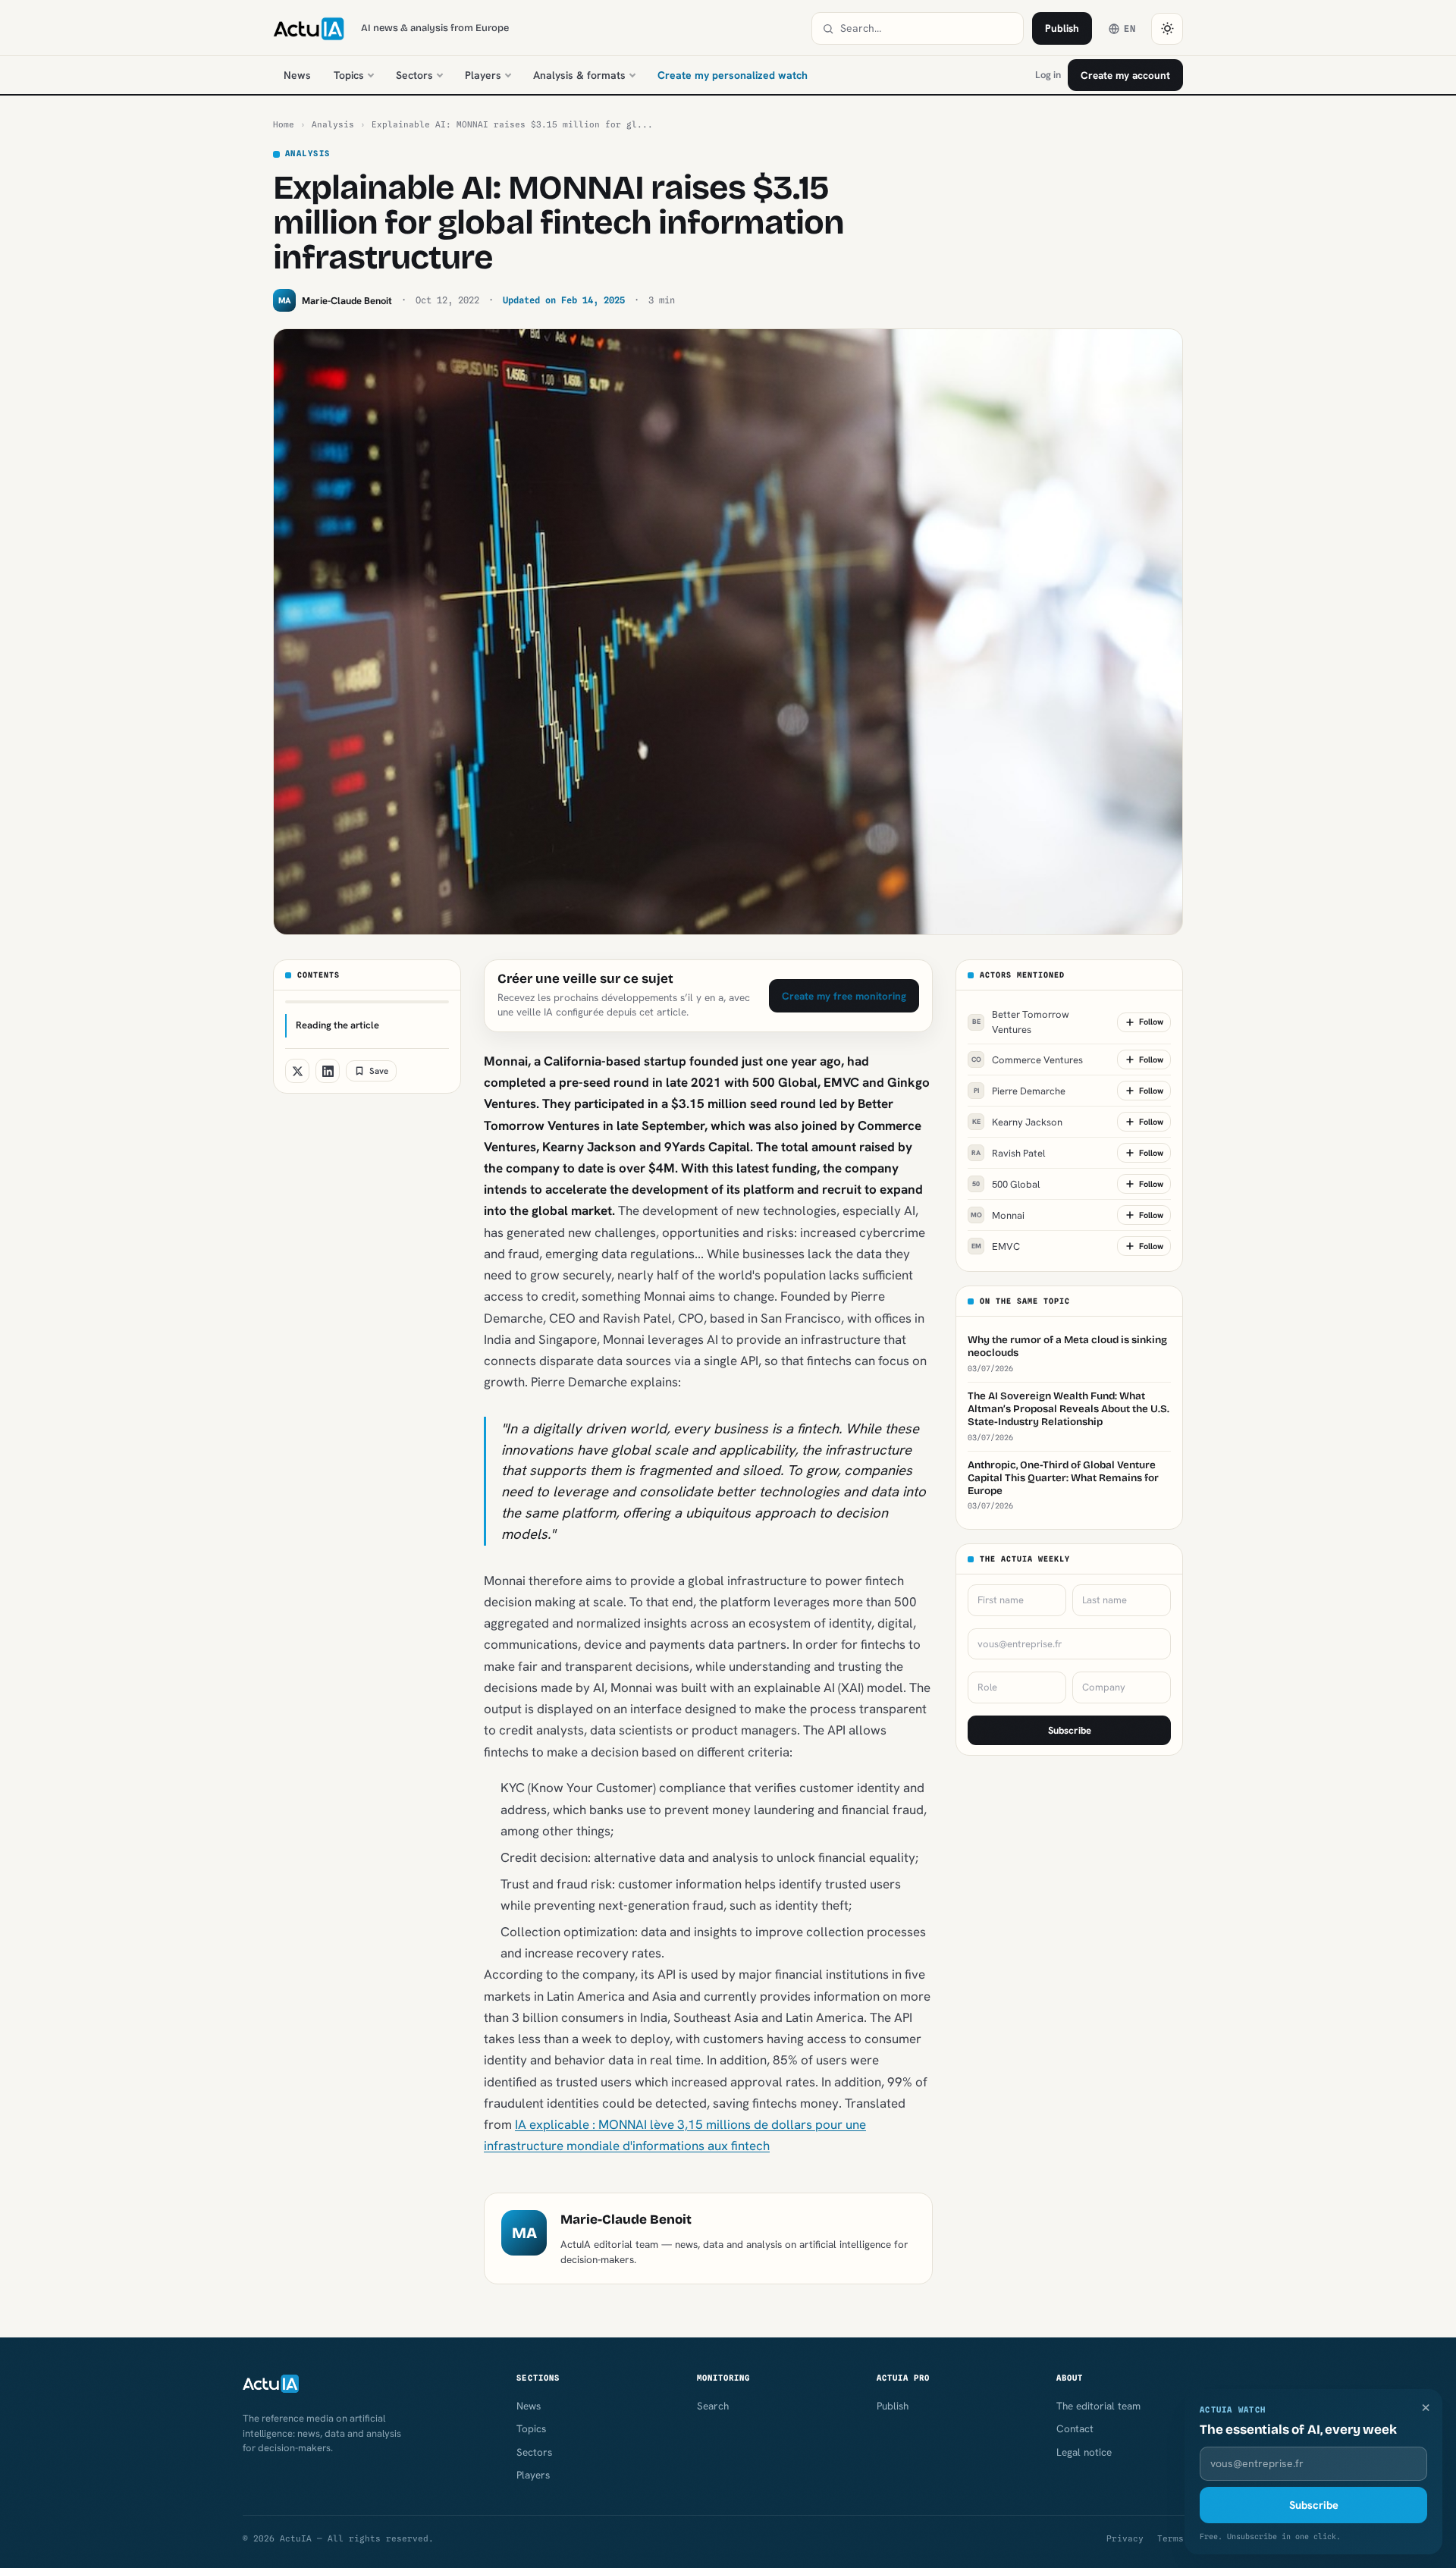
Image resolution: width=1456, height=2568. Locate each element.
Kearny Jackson (1018, 1122)
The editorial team (1098, 2406)
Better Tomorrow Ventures (1021, 1022)
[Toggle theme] (1167, 29)
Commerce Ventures (1028, 1060)
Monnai (998, 1215)
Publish (1062, 28)
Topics (349, 75)
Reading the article (337, 1025)
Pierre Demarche (1020, 1091)
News (297, 75)
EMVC (996, 1246)
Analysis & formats (579, 75)
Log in (1048, 75)
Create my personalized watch (733, 75)
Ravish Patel (1008, 1153)
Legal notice (1084, 2452)
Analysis (333, 124)
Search (713, 2406)
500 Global (1006, 1184)
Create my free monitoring (844, 996)
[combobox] (927, 28)
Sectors (414, 75)
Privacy (1125, 2538)
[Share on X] (297, 1071)
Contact (1075, 2428)
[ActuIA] (309, 29)
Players (483, 75)
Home (284, 124)
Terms (1170, 2538)
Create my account (1125, 75)
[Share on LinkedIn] (328, 1071)
